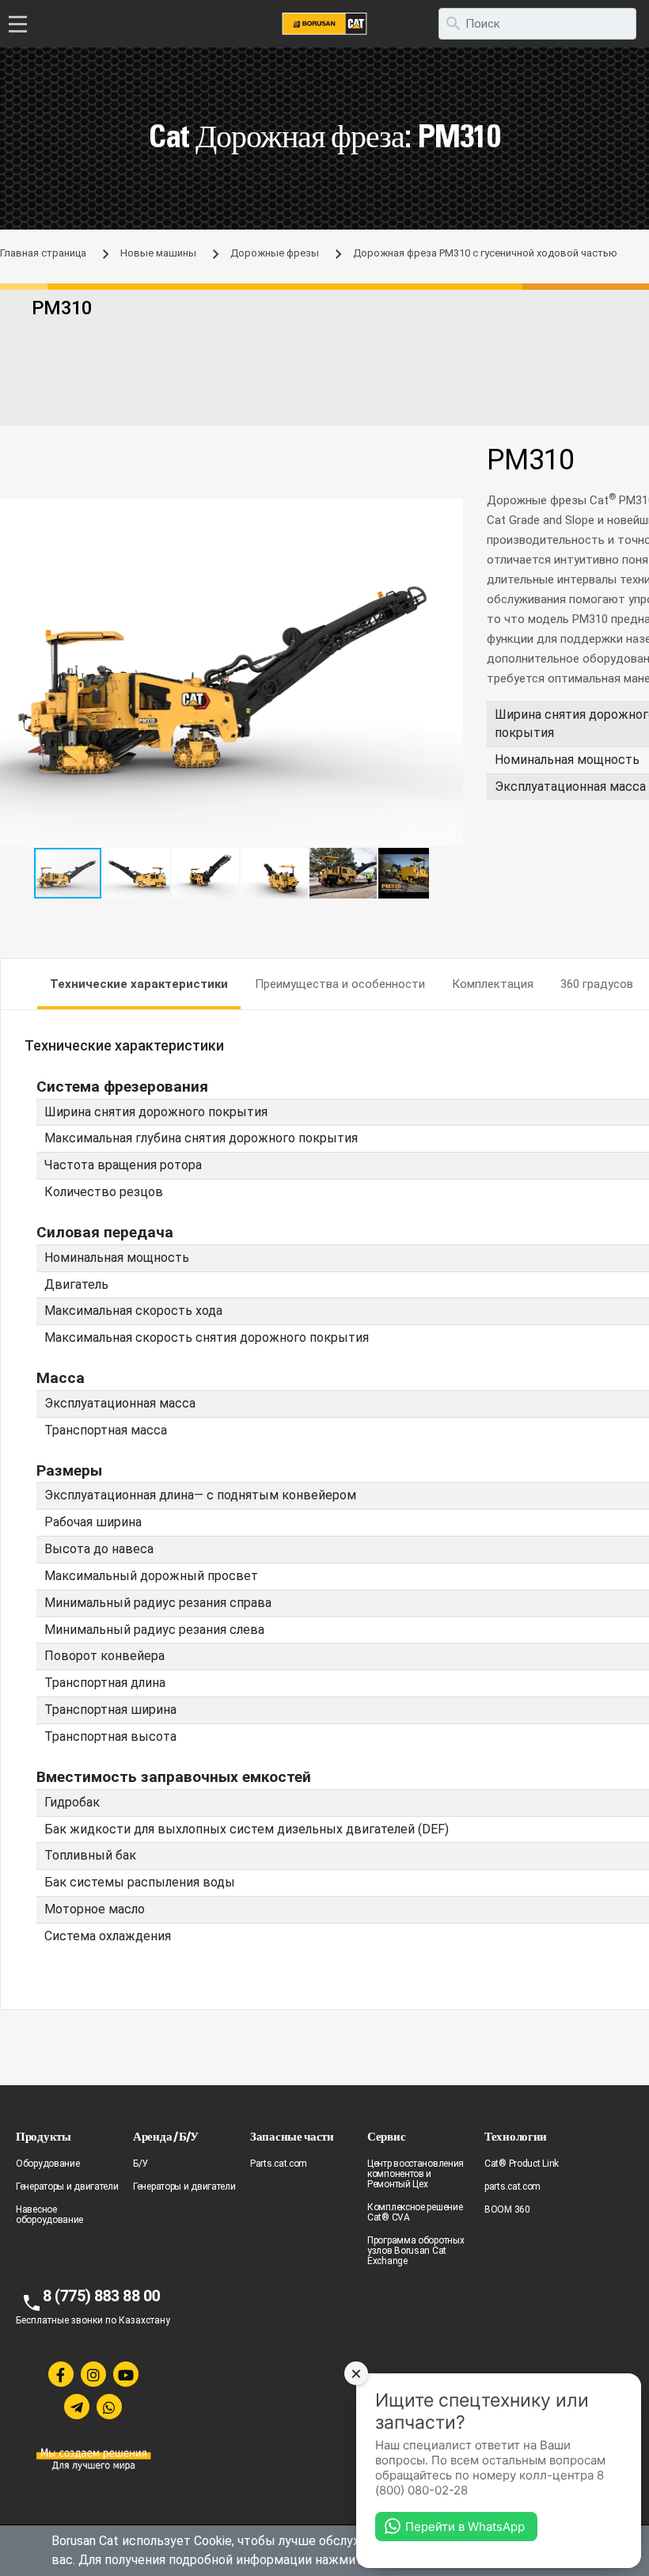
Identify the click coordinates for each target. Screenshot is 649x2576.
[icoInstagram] (93, 2374)
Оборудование (47, 2164)
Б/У (140, 2164)
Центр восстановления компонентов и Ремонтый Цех (416, 2174)
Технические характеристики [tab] (139, 984)
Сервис (386, 2136)
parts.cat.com (512, 2187)
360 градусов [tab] (597, 984)
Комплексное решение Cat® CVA (415, 2212)
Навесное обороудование (49, 2215)
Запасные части (292, 2136)
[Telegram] (77, 2407)
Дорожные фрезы (275, 253)
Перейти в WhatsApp (465, 2527)
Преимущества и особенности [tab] (340, 984)
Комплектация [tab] (493, 984)
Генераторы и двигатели (67, 2187)
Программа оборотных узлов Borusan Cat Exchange (416, 2251)
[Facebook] (61, 2374)
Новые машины (158, 253)
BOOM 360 (507, 2209)
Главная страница (43, 253)
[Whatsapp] (109, 2407)
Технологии (516, 2136)
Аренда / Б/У (165, 2136)
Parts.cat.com (279, 2164)
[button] (449, 513)
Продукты (44, 2136)
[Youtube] (126, 2374)
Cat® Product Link (522, 2164)
